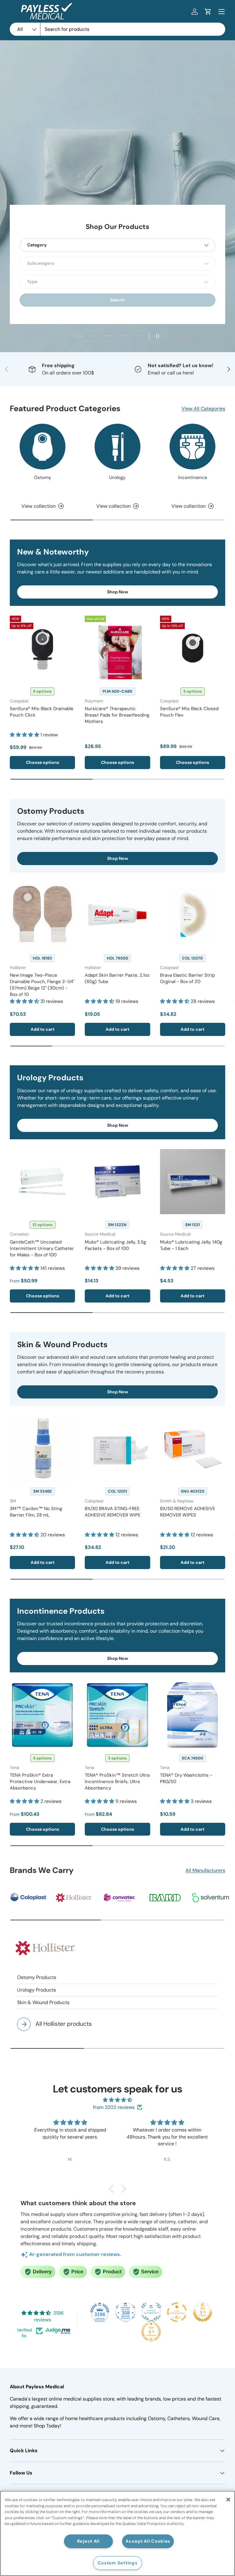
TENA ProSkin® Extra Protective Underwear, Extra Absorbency (40, 1782)
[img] (117, 2100)
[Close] (228, 2500)
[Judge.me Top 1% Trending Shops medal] (151, 2332)
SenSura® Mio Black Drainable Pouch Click (42, 712)
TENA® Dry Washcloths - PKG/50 (186, 1778)
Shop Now (118, 592)
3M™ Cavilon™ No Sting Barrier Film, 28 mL (36, 1512)
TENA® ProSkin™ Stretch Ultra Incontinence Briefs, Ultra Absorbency (117, 1782)
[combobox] (117, 29)
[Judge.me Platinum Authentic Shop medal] (151, 2312)
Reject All (88, 2541)
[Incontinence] (192, 447)
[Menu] (222, 12)
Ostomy (43, 477)
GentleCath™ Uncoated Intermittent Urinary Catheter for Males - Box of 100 (42, 1248)
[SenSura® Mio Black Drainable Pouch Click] (42, 648)
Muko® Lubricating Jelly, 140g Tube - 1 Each (191, 1245)
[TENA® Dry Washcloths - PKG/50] (193, 1715)
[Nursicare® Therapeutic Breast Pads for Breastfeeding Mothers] (117, 648)
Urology (117, 477)
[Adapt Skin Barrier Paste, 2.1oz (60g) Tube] (117, 915)
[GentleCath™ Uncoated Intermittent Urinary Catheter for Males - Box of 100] (42, 1182)
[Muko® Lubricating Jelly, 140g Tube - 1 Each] (193, 1182)
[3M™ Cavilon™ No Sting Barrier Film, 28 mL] (42, 1448)
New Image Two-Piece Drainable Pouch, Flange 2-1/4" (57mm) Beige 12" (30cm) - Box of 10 (42, 985)
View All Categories (203, 409)
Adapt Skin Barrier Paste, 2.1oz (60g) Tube (117, 978)
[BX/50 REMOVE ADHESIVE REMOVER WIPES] (193, 1448)
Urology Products (37, 1990)
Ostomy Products (37, 1977)
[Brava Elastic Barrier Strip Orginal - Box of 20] (193, 915)
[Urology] (117, 447)
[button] (208, 12)
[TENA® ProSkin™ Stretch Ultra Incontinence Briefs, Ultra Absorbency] (117, 1715)
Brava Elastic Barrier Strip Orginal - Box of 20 (187, 978)
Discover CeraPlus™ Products (117, 156)
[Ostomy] (43, 447)
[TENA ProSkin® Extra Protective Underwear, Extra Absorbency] (42, 1715)
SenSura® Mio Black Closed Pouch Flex (189, 712)
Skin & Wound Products (43, 2002)
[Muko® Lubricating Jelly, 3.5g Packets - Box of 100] (117, 1182)
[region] (117, 2533)
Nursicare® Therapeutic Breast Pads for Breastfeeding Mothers (117, 715)
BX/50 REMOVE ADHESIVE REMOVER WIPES (188, 1512)
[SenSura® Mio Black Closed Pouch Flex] (193, 648)
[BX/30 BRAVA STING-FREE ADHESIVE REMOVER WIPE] (117, 1448)
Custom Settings (118, 2563)
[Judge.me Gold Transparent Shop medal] (177, 2312)
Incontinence (193, 477)
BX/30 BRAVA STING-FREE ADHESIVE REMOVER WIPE (113, 1512)
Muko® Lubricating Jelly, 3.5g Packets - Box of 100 (115, 1245)
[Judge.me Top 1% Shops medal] (203, 2312)
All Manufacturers (205, 1870)
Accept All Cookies (148, 2541)
